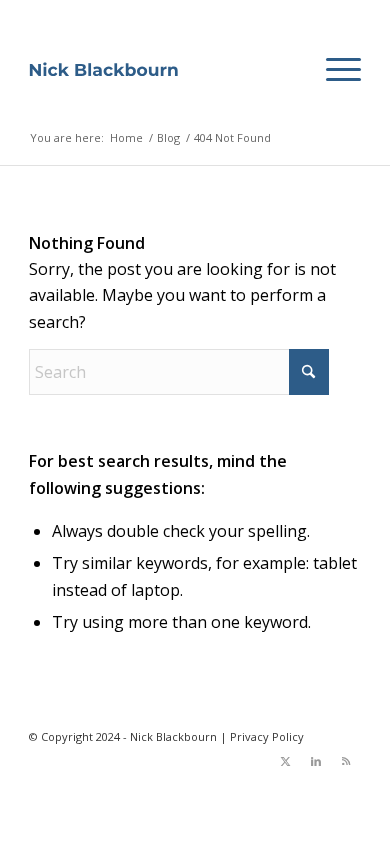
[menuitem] (333, 69)
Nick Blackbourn (173, 736)
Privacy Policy (267, 736)
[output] (103, 69)
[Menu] (333, 69)
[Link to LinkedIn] (316, 761)
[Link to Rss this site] (346, 761)
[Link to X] (286, 761)
